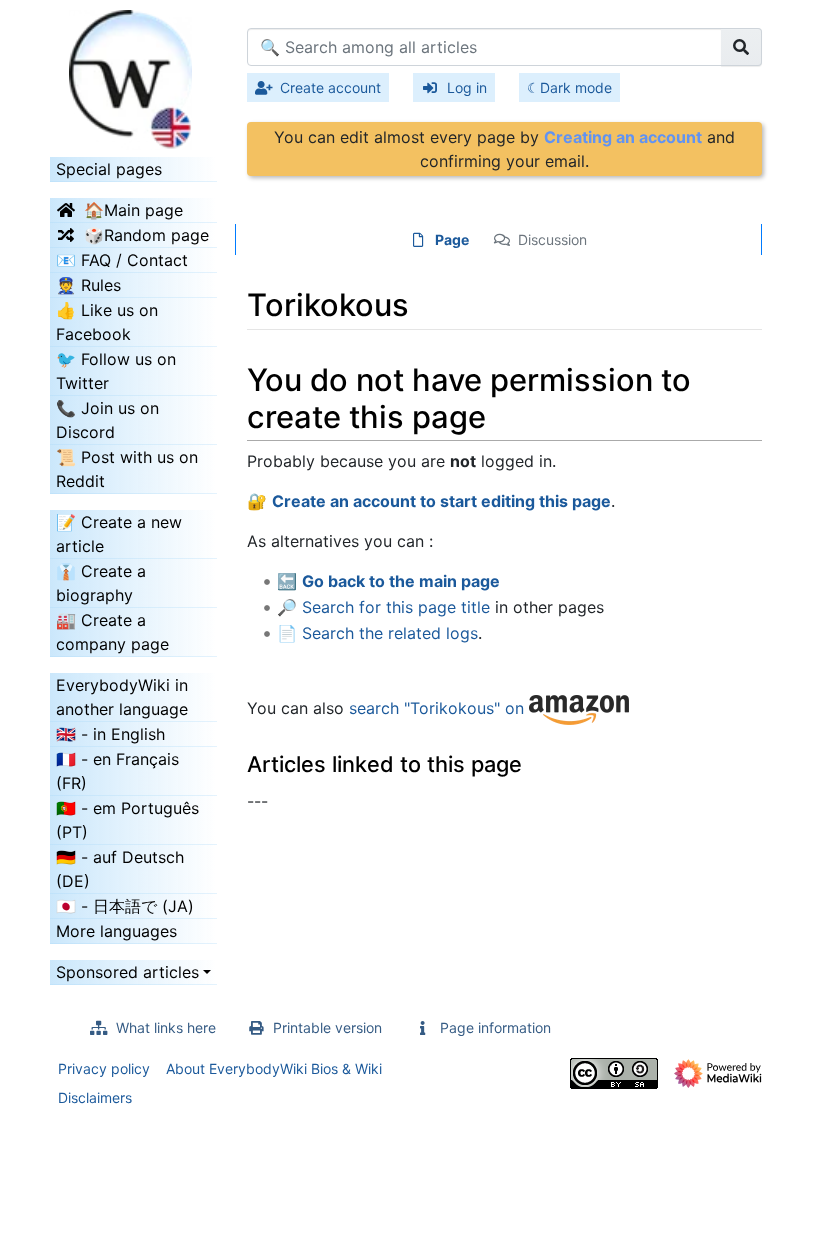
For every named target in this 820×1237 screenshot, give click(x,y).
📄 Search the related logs (377, 633)
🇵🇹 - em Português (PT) (127, 820)
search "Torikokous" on (439, 708)
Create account (330, 87)
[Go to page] (741, 47)
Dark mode (576, 87)
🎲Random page (146, 235)
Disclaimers (95, 1097)
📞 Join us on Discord (107, 420)
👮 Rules (88, 285)
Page (452, 239)
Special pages (109, 169)
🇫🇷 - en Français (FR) (117, 771)
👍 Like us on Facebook (107, 322)
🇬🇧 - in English (110, 734)
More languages (116, 931)
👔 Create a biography (101, 583)
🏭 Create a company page (112, 632)
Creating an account (623, 137)
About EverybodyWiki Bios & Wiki (274, 1068)
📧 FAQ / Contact (122, 260)
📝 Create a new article (119, 534)
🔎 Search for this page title (383, 607)
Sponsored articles (127, 972)
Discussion (552, 239)
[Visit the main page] (133, 73)
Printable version (327, 1027)
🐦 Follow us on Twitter (116, 371)
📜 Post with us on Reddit (127, 469)
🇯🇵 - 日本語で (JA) (125, 906)
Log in (467, 87)
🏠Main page (133, 210)
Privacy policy (104, 1068)
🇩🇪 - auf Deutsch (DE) (120, 869)
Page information (495, 1027)
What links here (166, 1027)
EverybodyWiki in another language (122, 697)
